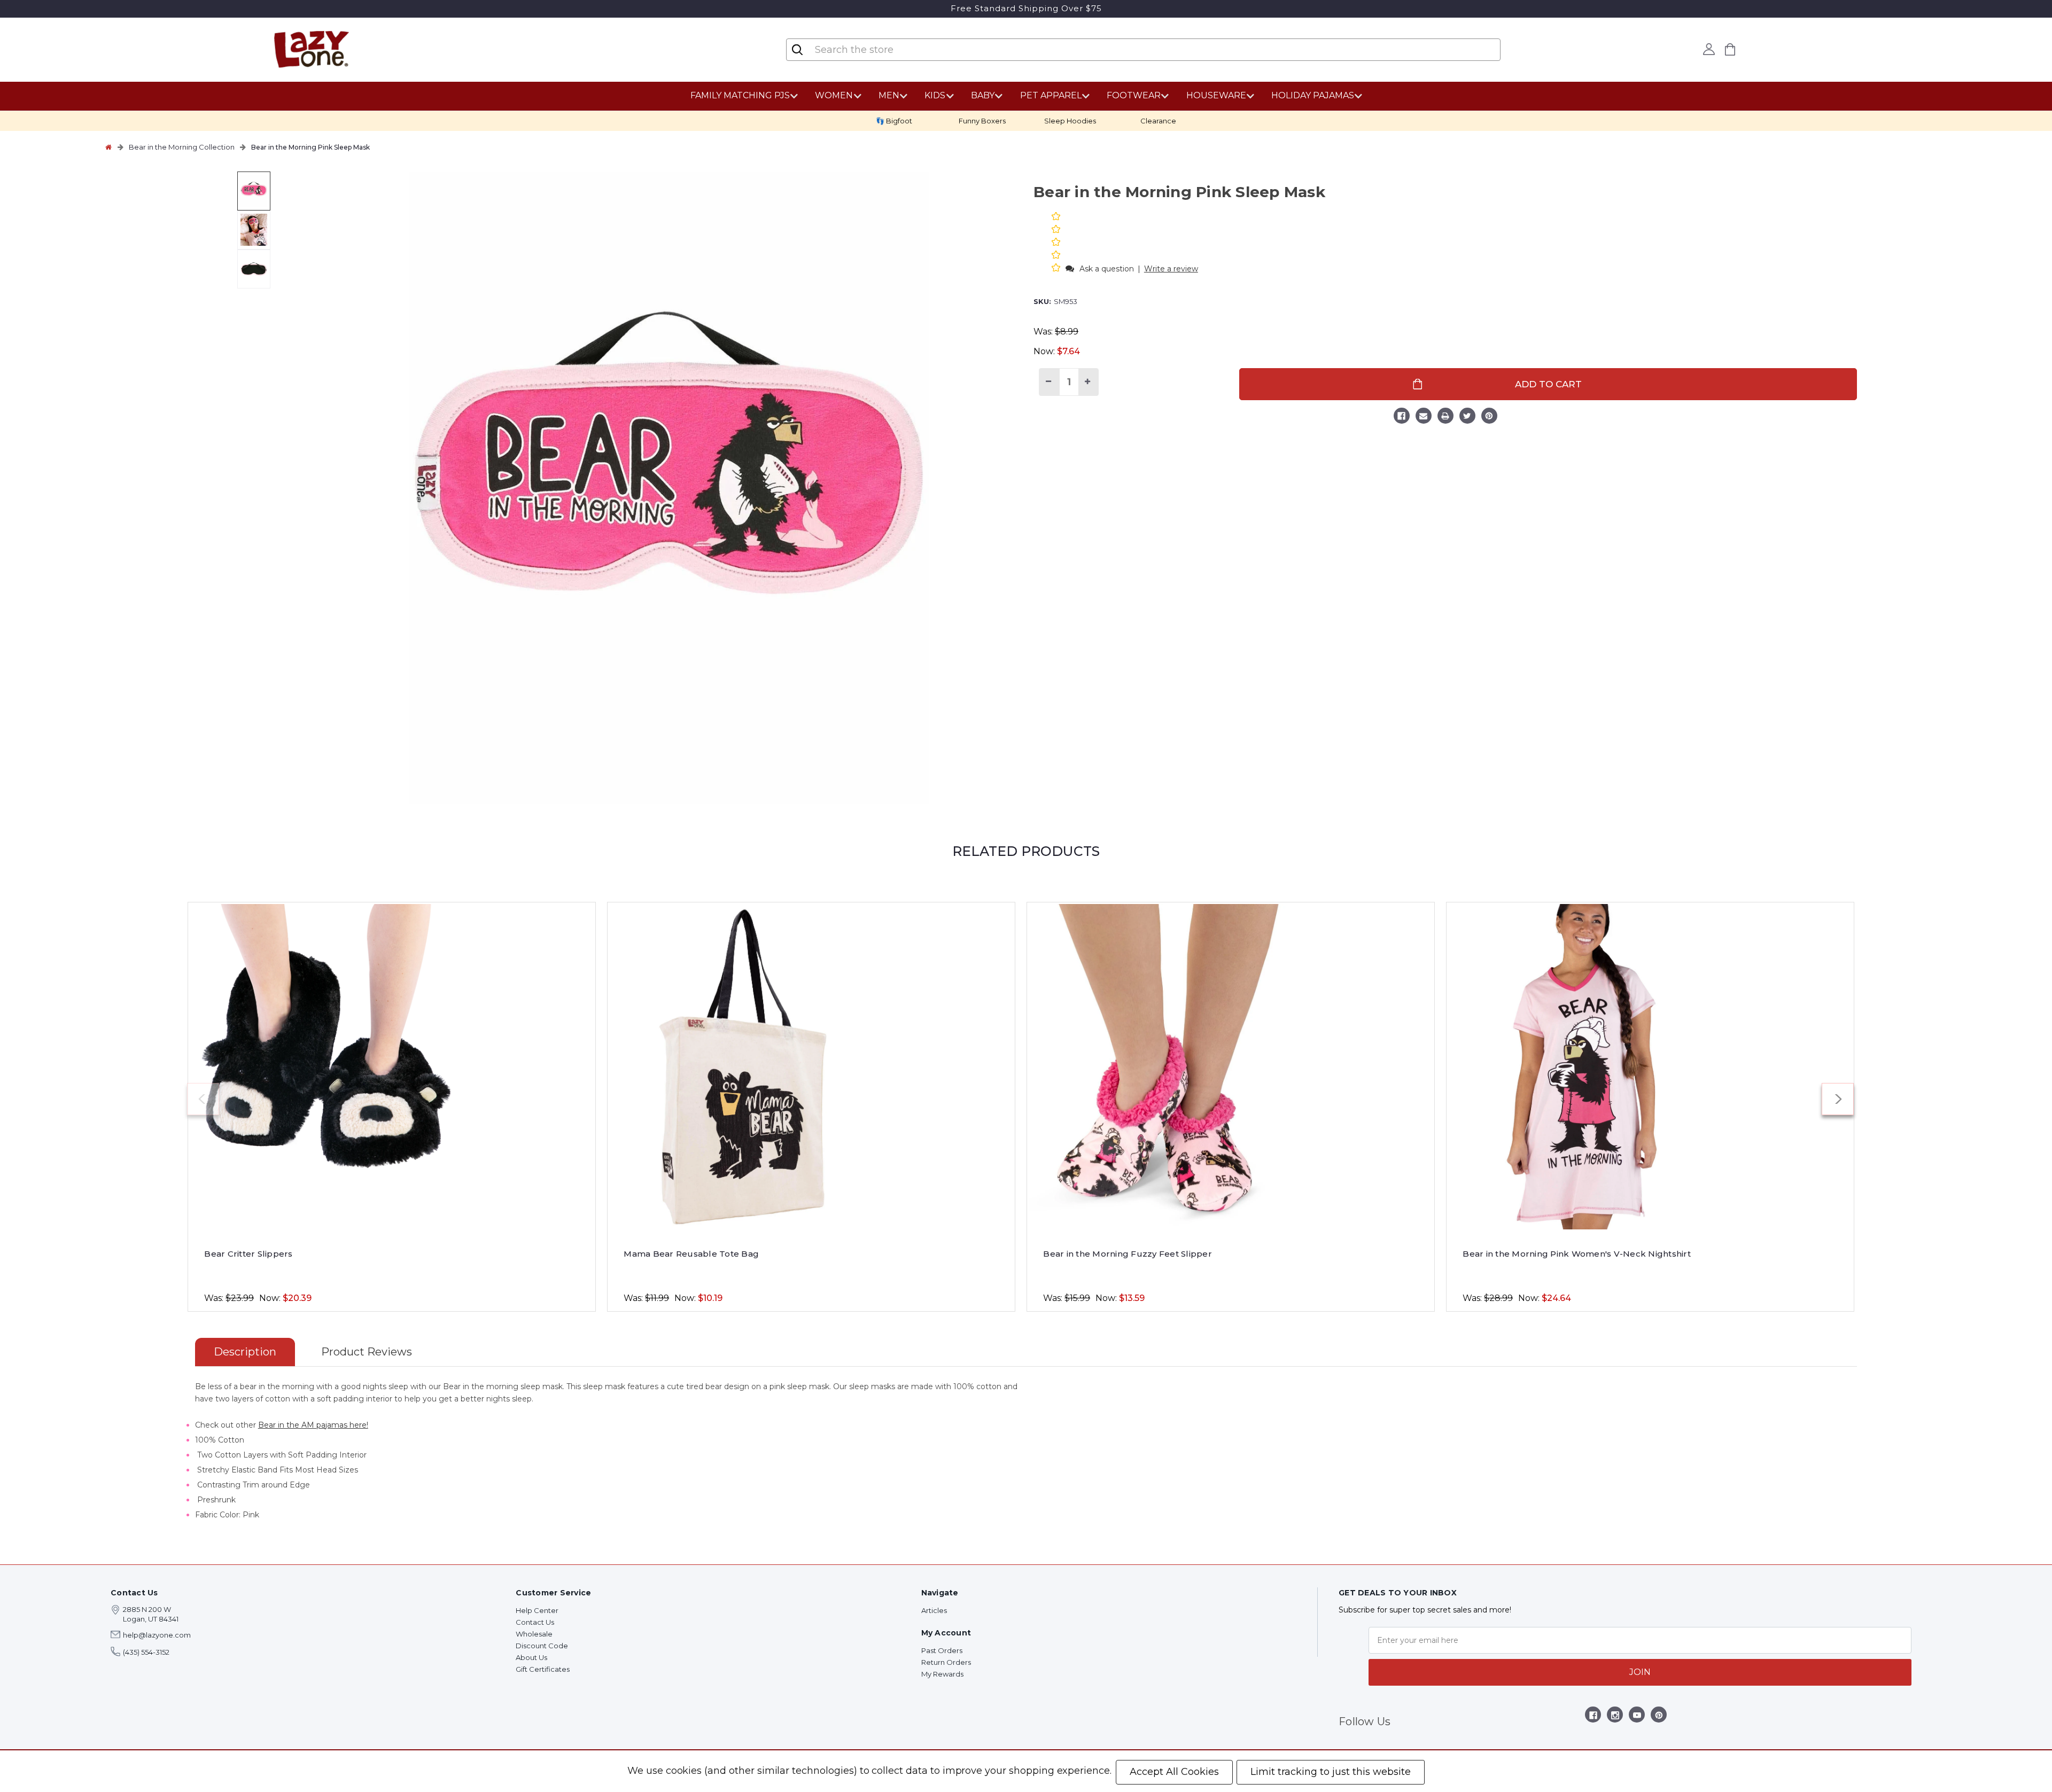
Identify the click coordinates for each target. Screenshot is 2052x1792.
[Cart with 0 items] (1730, 49)
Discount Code (542, 1646)
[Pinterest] (1489, 417)
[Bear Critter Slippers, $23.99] (392, 1067)
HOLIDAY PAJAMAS (1313, 95)
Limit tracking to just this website (1331, 1772)
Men (889, 95)
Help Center (537, 1610)
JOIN (1640, 1672)
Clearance (1158, 121)
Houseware (1216, 95)
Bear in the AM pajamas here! (313, 1425)
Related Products (1026, 851)
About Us (531, 1657)
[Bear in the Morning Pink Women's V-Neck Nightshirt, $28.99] (1650, 1067)
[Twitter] (1467, 417)
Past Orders (942, 1650)
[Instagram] (1615, 1717)
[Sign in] (1709, 49)
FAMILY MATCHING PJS (740, 95)
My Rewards (942, 1674)
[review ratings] (1056, 243)
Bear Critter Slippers (248, 1254)
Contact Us (535, 1622)
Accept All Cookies (1174, 1772)
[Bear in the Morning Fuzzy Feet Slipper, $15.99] (1231, 1067)
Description (245, 1352)
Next (1838, 1099)
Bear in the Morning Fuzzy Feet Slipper (1128, 1254)
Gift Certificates (543, 1669)
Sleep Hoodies (1070, 121)
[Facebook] (1402, 417)
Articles (934, 1610)
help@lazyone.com (157, 1635)
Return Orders (946, 1662)
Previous (203, 1099)
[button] (1057, 268)
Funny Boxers (982, 121)
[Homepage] (108, 147)
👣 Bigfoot (894, 121)
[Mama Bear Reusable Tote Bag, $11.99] (811, 1067)
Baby (983, 95)
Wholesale (534, 1634)
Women (834, 95)
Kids (935, 95)
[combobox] (877, 50)
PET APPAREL (1051, 95)
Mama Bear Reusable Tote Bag (691, 1254)
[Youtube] (1637, 1717)
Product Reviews (367, 1352)
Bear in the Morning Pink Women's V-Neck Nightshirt (1577, 1254)
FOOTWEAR (1134, 95)
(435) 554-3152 (146, 1652)
